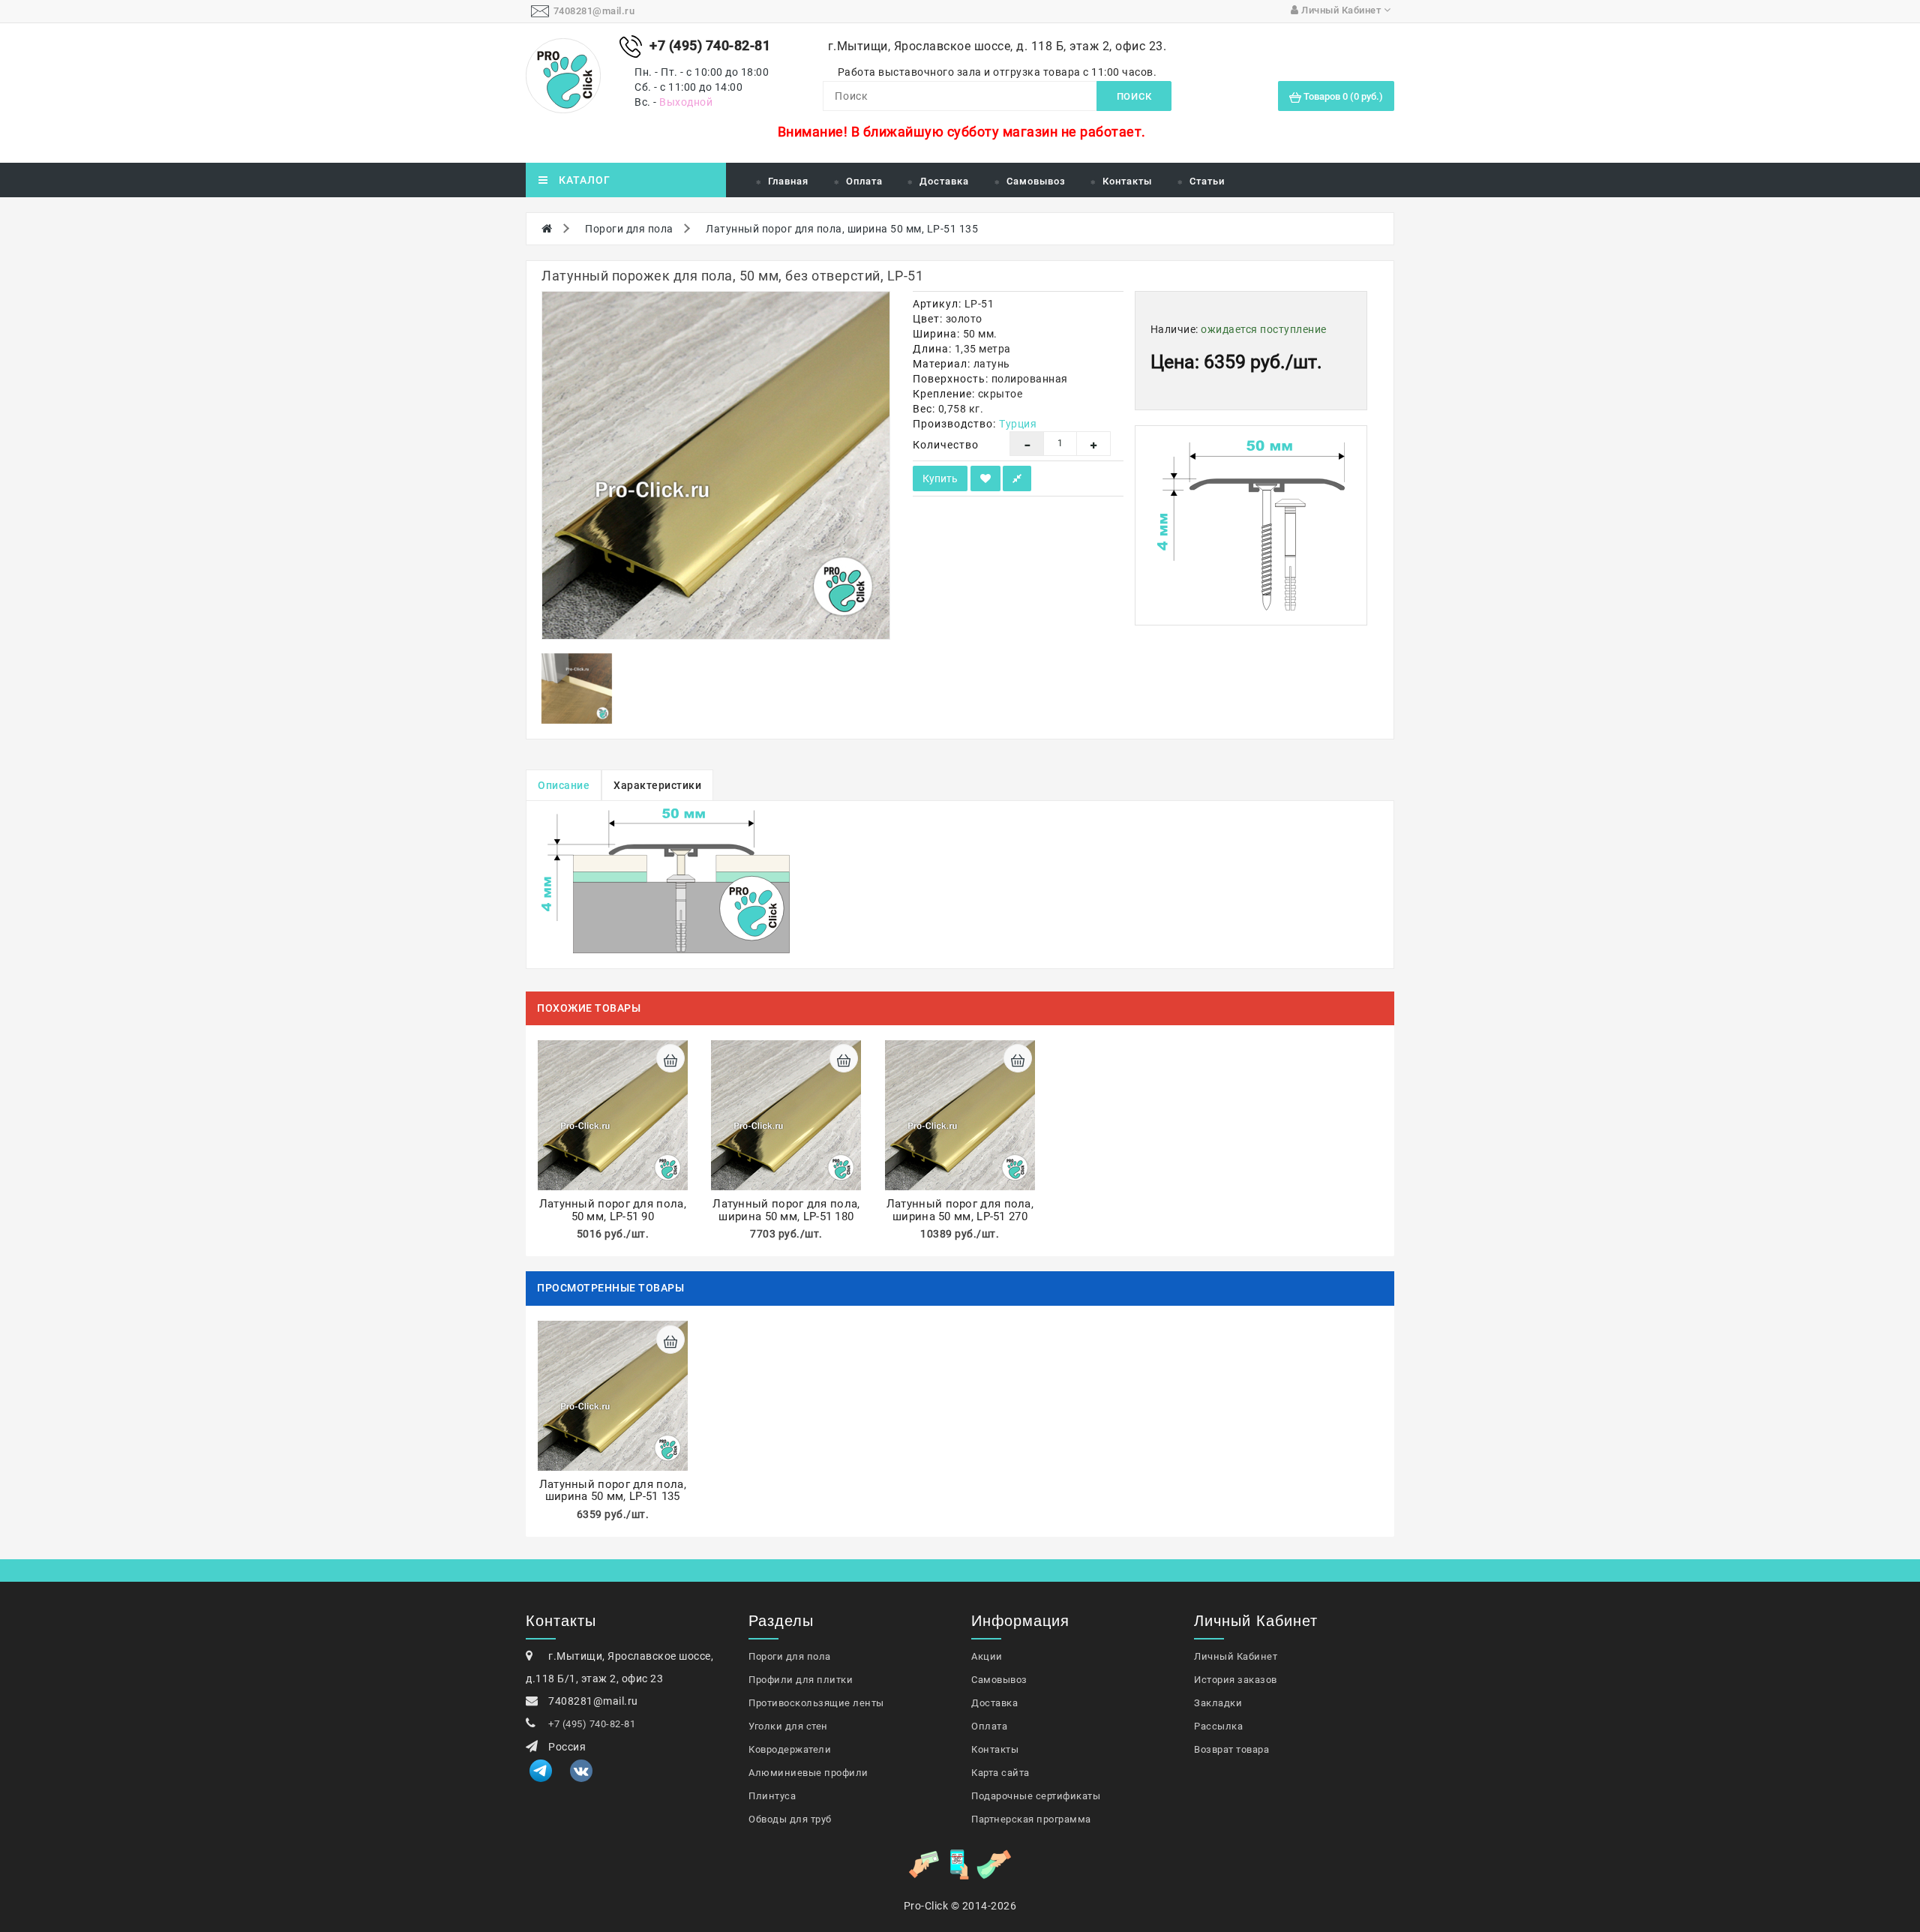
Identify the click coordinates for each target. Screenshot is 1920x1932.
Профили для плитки (801, 1680)
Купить (940, 478)
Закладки (1218, 1703)
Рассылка (1218, 1726)
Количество (946, 445)
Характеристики (657, 785)
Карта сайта (1000, 1773)
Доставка (944, 181)
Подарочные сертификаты (1036, 1796)
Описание (564, 785)
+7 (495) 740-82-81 (592, 1724)
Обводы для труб (790, 1819)
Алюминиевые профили (808, 1773)
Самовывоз (1036, 181)
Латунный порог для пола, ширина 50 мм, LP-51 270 (960, 1210)
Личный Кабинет (1236, 1656)
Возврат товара (1231, 1749)
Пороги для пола (629, 229)
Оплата (864, 181)
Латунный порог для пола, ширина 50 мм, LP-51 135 (842, 229)
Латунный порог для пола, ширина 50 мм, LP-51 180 (786, 1210)
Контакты (1127, 181)
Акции (987, 1656)
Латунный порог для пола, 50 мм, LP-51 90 (613, 1210)
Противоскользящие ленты (816, 1703)
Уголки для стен (788, 1726)
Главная (788, 181)
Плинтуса (772, 1796)
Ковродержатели (790, 1749)
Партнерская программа (1031, 1819)
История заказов (1236, 1680)
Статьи (1207, 181)
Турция (1018, 424)
